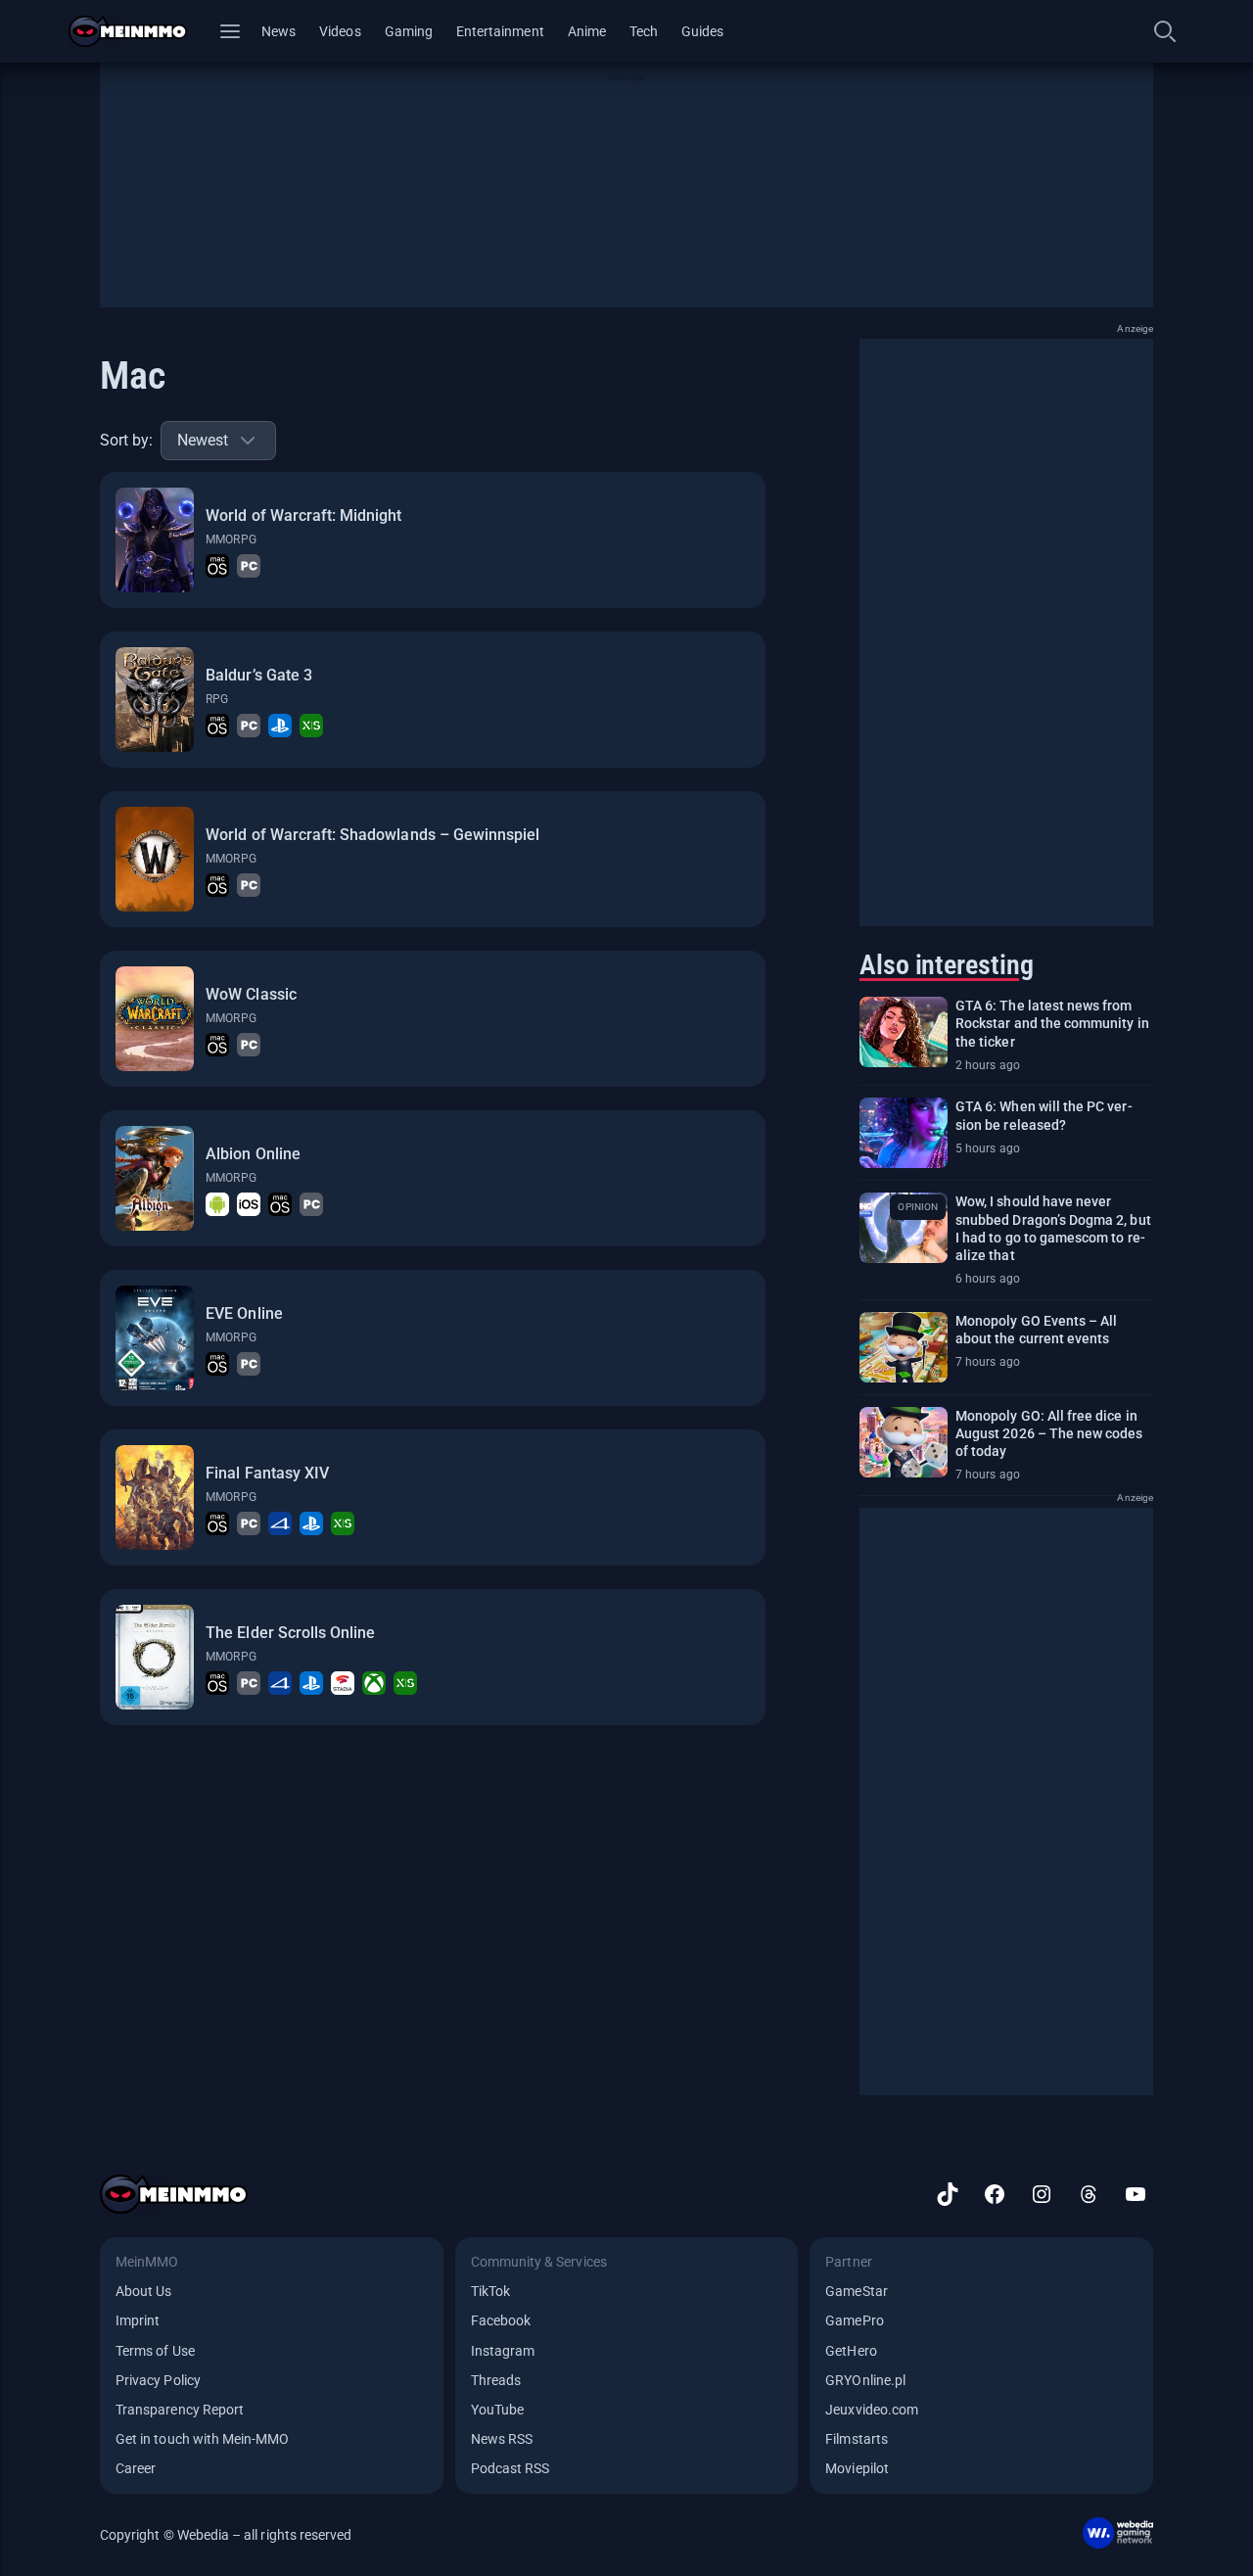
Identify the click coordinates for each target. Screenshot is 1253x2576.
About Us (143, 2291)
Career (136, 2468)
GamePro (854, 2320)
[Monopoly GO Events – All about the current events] (904, 1347)
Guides (702, 31)
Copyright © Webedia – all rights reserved (226, 2535)
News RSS (502, 2439)
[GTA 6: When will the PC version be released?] (904, 1133)
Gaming (409, 31)
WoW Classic (251, 994)
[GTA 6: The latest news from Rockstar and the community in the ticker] (904, 1032)
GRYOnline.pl (865, 2380)
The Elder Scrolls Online (290, 1633)
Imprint (138, 2320)
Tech (644, 31)
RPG (217, 699)
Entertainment (500, 31)
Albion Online (253, 1154)
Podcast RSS (510, 2468)
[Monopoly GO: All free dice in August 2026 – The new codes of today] (904, 1442)
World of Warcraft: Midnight (303, 515)
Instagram (503, 2351)
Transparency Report (180, 2410)
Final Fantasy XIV (267, 1473)
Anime (587, 31)
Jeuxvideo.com (872, 2410)
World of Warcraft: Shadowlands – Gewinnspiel (372, 835)
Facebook (501, 2320)
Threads (496, 2380)
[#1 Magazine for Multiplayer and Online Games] (139, 31)
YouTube (497, 2410)
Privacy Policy (158, 2380)
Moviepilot (857, 2468)
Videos (340, 31)
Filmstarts (857, 2439)
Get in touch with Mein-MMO (202, 2439)
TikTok (490, 2291)
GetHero (851, 2351)
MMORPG (231, 539)
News (278, 31)
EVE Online (244, 1313)
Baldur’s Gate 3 (259, 675)
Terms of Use (155, 2351)
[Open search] (1165, 31)
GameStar (856, 2291)
